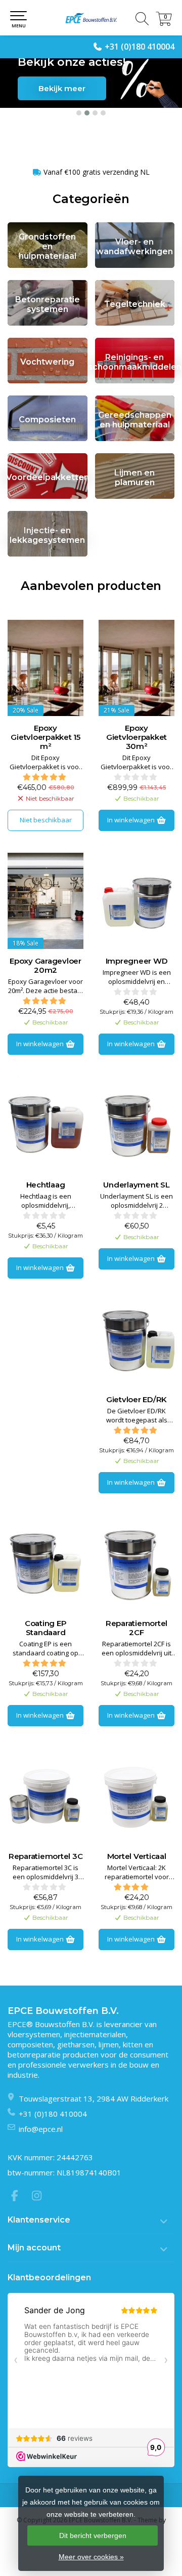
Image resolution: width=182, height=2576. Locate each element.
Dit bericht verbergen (93, 2535)
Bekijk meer (62, 88)
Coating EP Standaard (46, 1628)
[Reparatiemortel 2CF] (136, 1563)
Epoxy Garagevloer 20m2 (45, 966)
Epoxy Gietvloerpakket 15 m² (45, 737)
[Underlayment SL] (136, 1125)
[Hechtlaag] (45, 1125)
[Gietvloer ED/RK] (136, 1339)
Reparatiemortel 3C (46, 1856)
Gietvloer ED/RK (136, 1400)
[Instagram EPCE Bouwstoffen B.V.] (40, 2197)
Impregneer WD (137, 961)
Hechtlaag (46, 1185)
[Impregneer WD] (136, 901)
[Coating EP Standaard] (45, 1563)
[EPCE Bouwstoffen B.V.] (91, 18)
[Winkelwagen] (164, 23)
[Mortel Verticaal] (136, 1796)
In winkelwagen (132, 820)
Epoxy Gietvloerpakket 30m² (136, 737)
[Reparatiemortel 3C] (45, 1796)
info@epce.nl (41, 2129)
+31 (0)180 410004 (140, 47)
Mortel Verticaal (137, 1856)
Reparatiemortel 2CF (136, 1628)
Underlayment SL (136, 1185)
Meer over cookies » (91, 2557)
